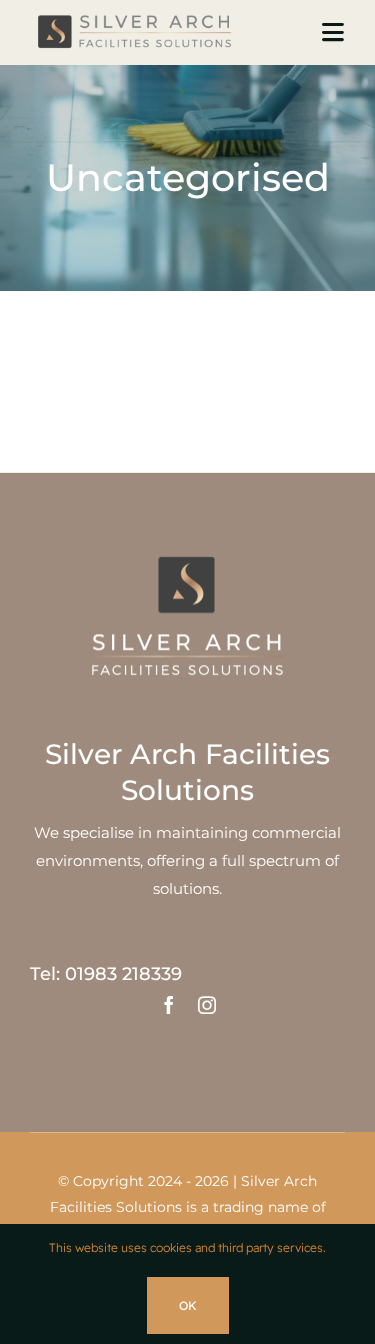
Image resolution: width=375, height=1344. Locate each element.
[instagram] (207, 1005)
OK (188, 1305)
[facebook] (169, 1005)
